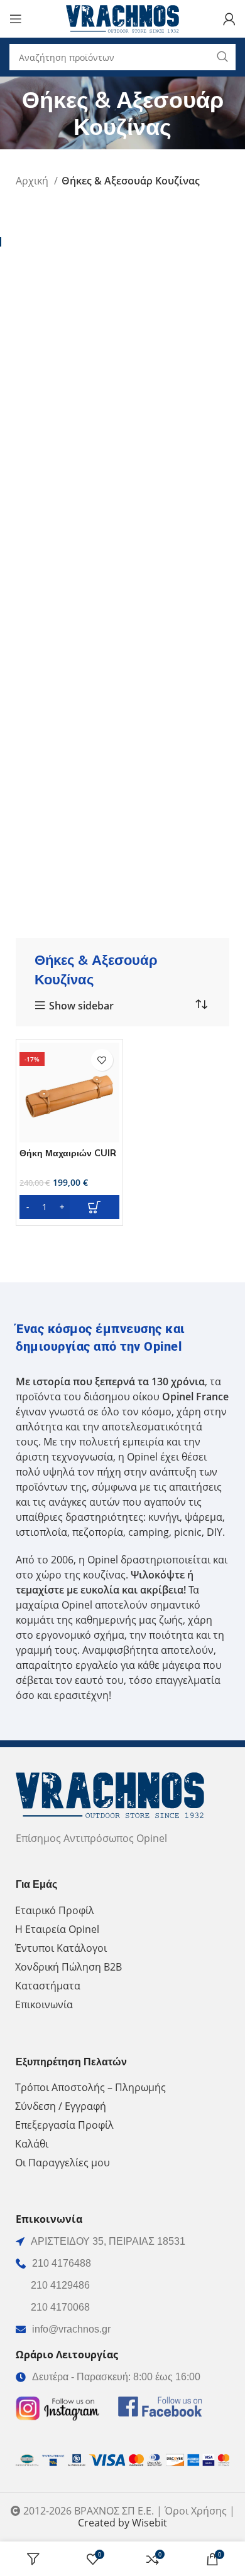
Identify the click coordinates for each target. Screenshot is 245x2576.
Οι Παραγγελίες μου (63, 2163)
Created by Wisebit (122, 2523)
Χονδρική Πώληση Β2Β (68, 1967)
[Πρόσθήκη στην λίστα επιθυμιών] (102, 1060)
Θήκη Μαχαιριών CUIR (68, 1153)
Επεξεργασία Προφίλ (64, 2125)
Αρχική (33, 181)
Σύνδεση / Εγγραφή (61, 2106)
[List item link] (122, 2264)
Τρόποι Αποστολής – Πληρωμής (90, 2087)
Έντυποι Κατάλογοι (61, 1948)
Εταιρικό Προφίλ (55, 1910)
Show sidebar (81, 1006)
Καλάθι (32, 2144)
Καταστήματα (48, 1986)
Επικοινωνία (44, 2004)
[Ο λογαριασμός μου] (229, 19)
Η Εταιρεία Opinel (57, 1929)
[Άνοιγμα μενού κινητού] (16, 19)
